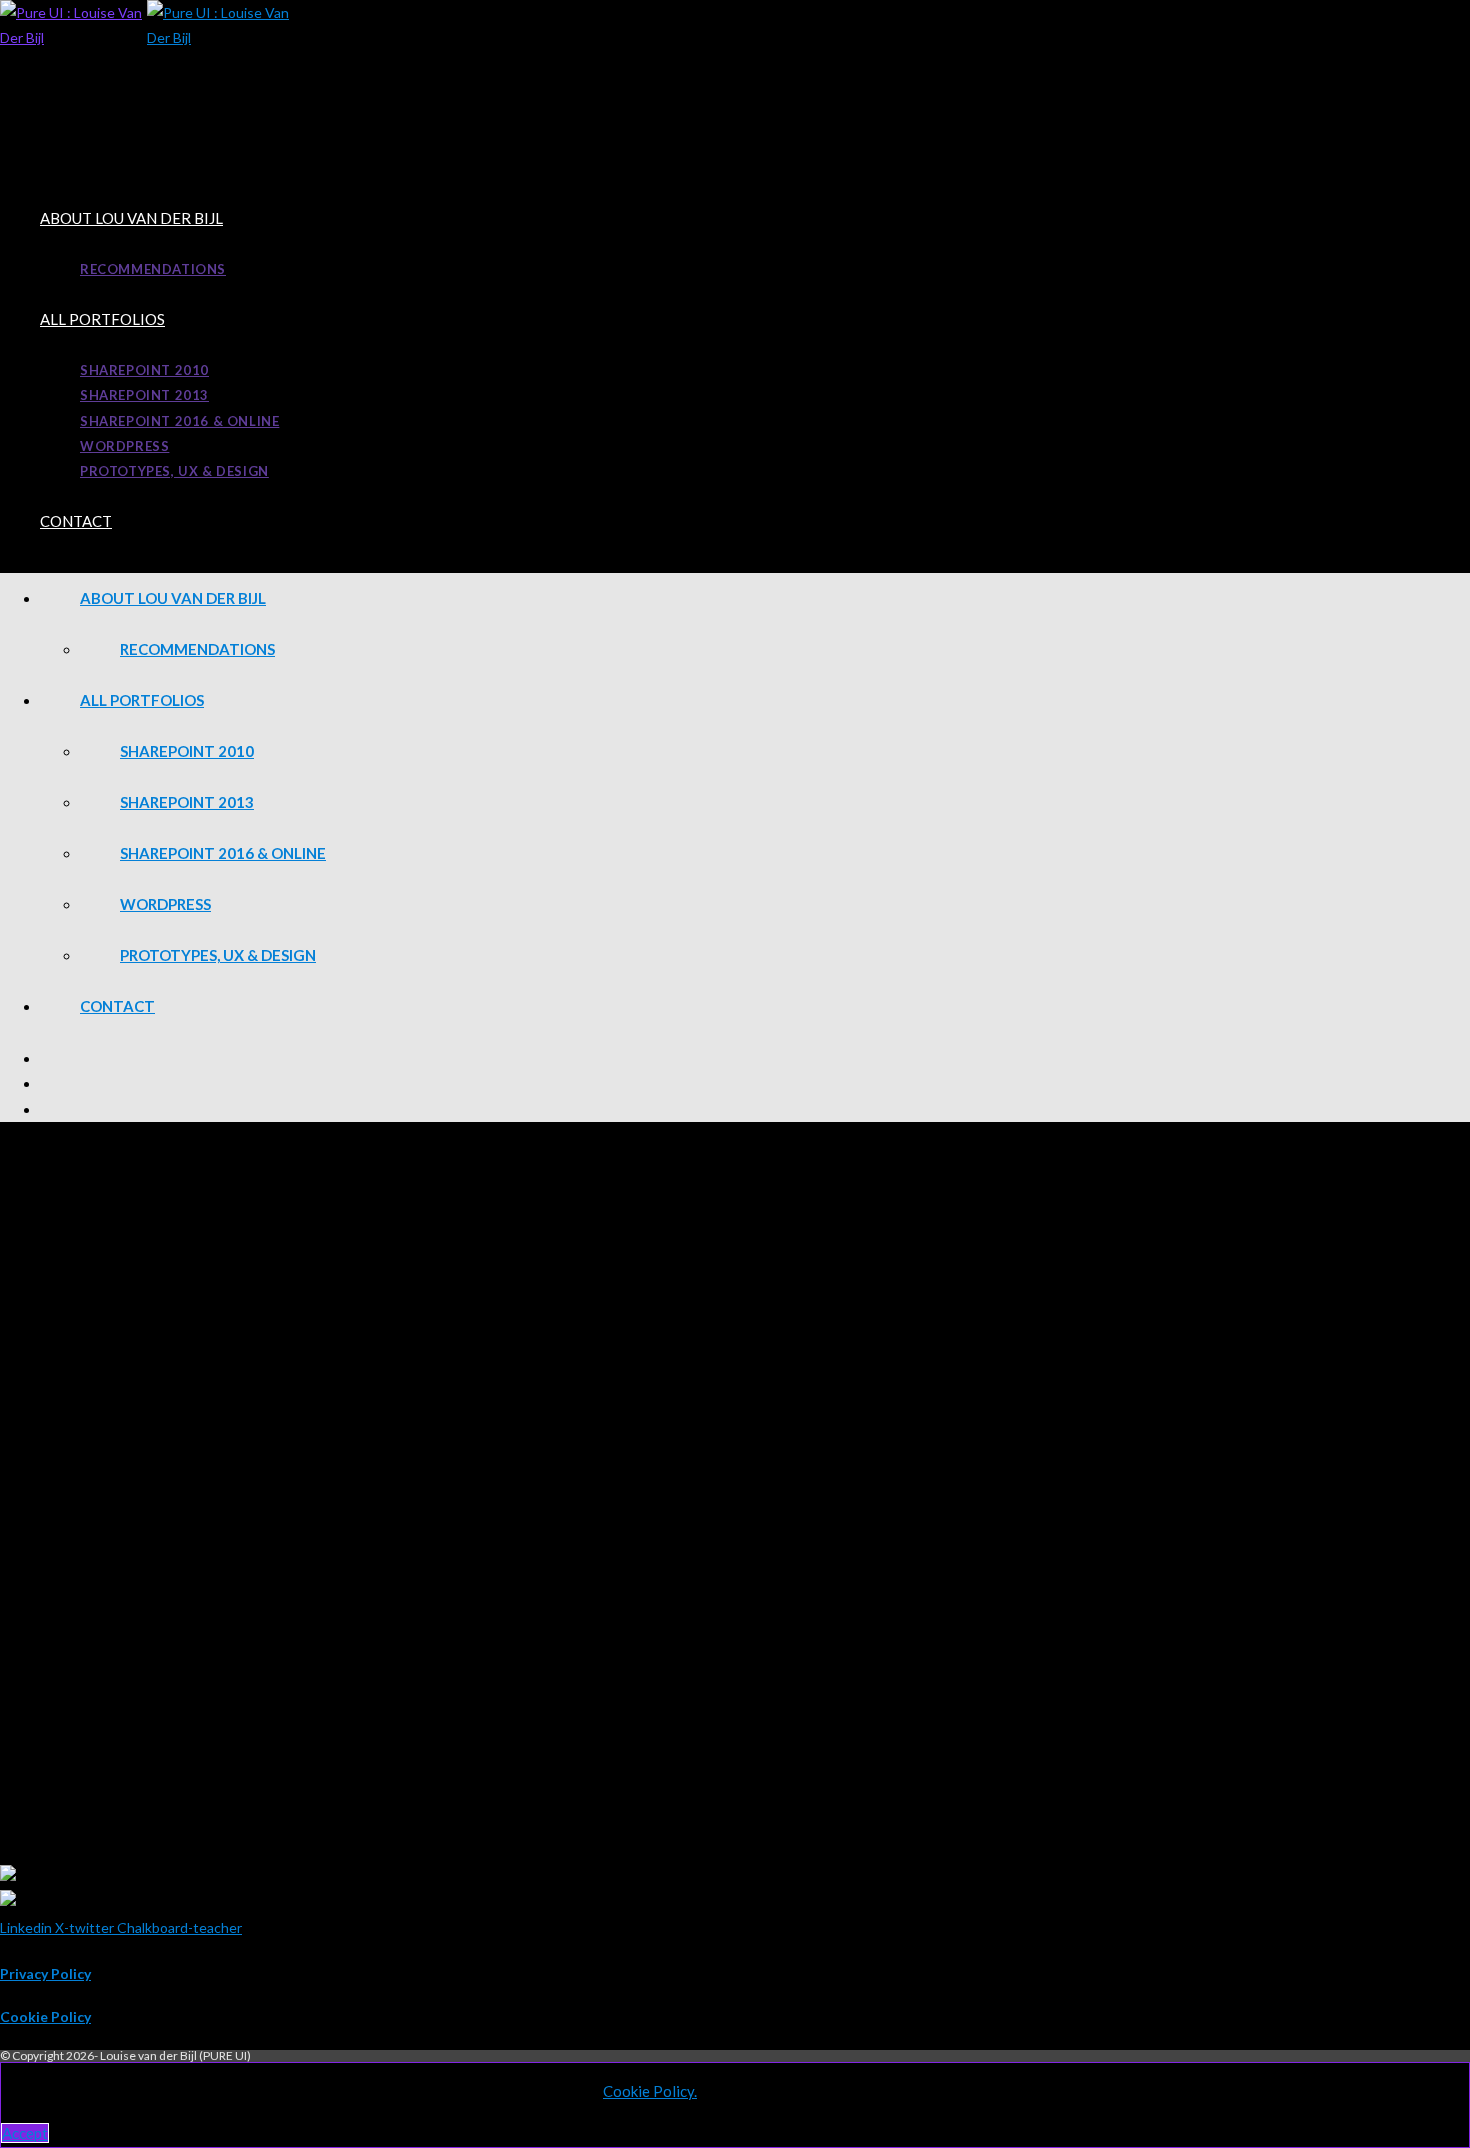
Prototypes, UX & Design (218, 955)
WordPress (165, 904)
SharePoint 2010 (187, 751)
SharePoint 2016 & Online (223, 853)
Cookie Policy (45, 2016)
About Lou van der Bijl (173, 598)
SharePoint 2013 (187, 802)
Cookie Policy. (650, 2091)
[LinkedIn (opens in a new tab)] (755, 1083)
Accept (25, 2133)
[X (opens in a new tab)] (755, 1058)
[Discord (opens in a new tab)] (755, 1109)
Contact (117, 1006)
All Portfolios (142, 700)
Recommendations (197, 649)
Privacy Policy (45, 1973)
